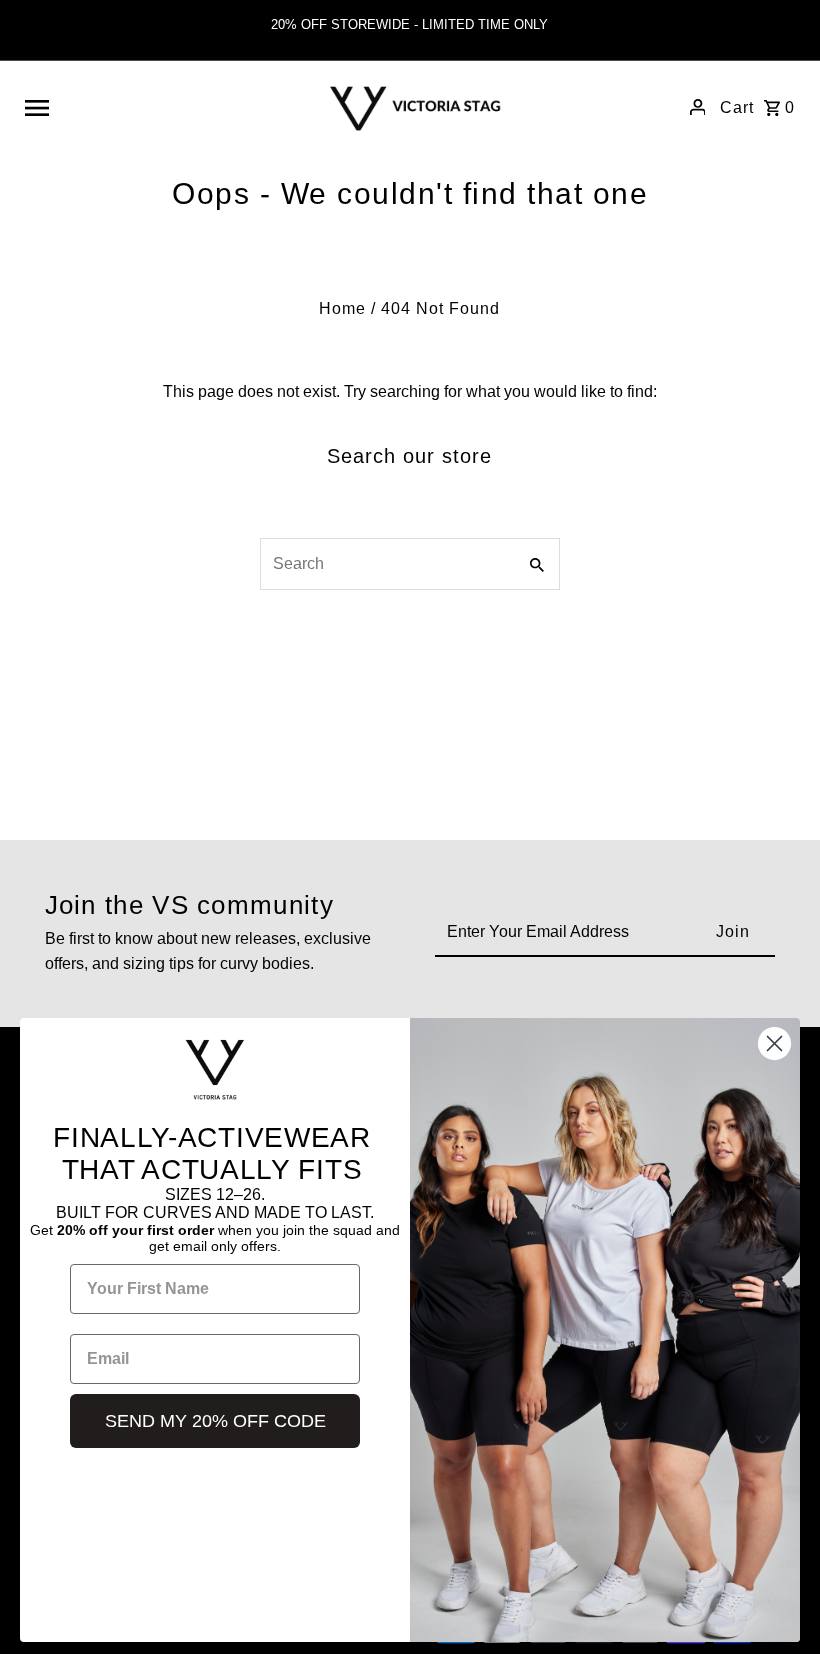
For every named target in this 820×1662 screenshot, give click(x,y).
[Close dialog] (774, 1043)
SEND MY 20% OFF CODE (215, 1421)
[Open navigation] (159, 107)
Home (342, 308)
